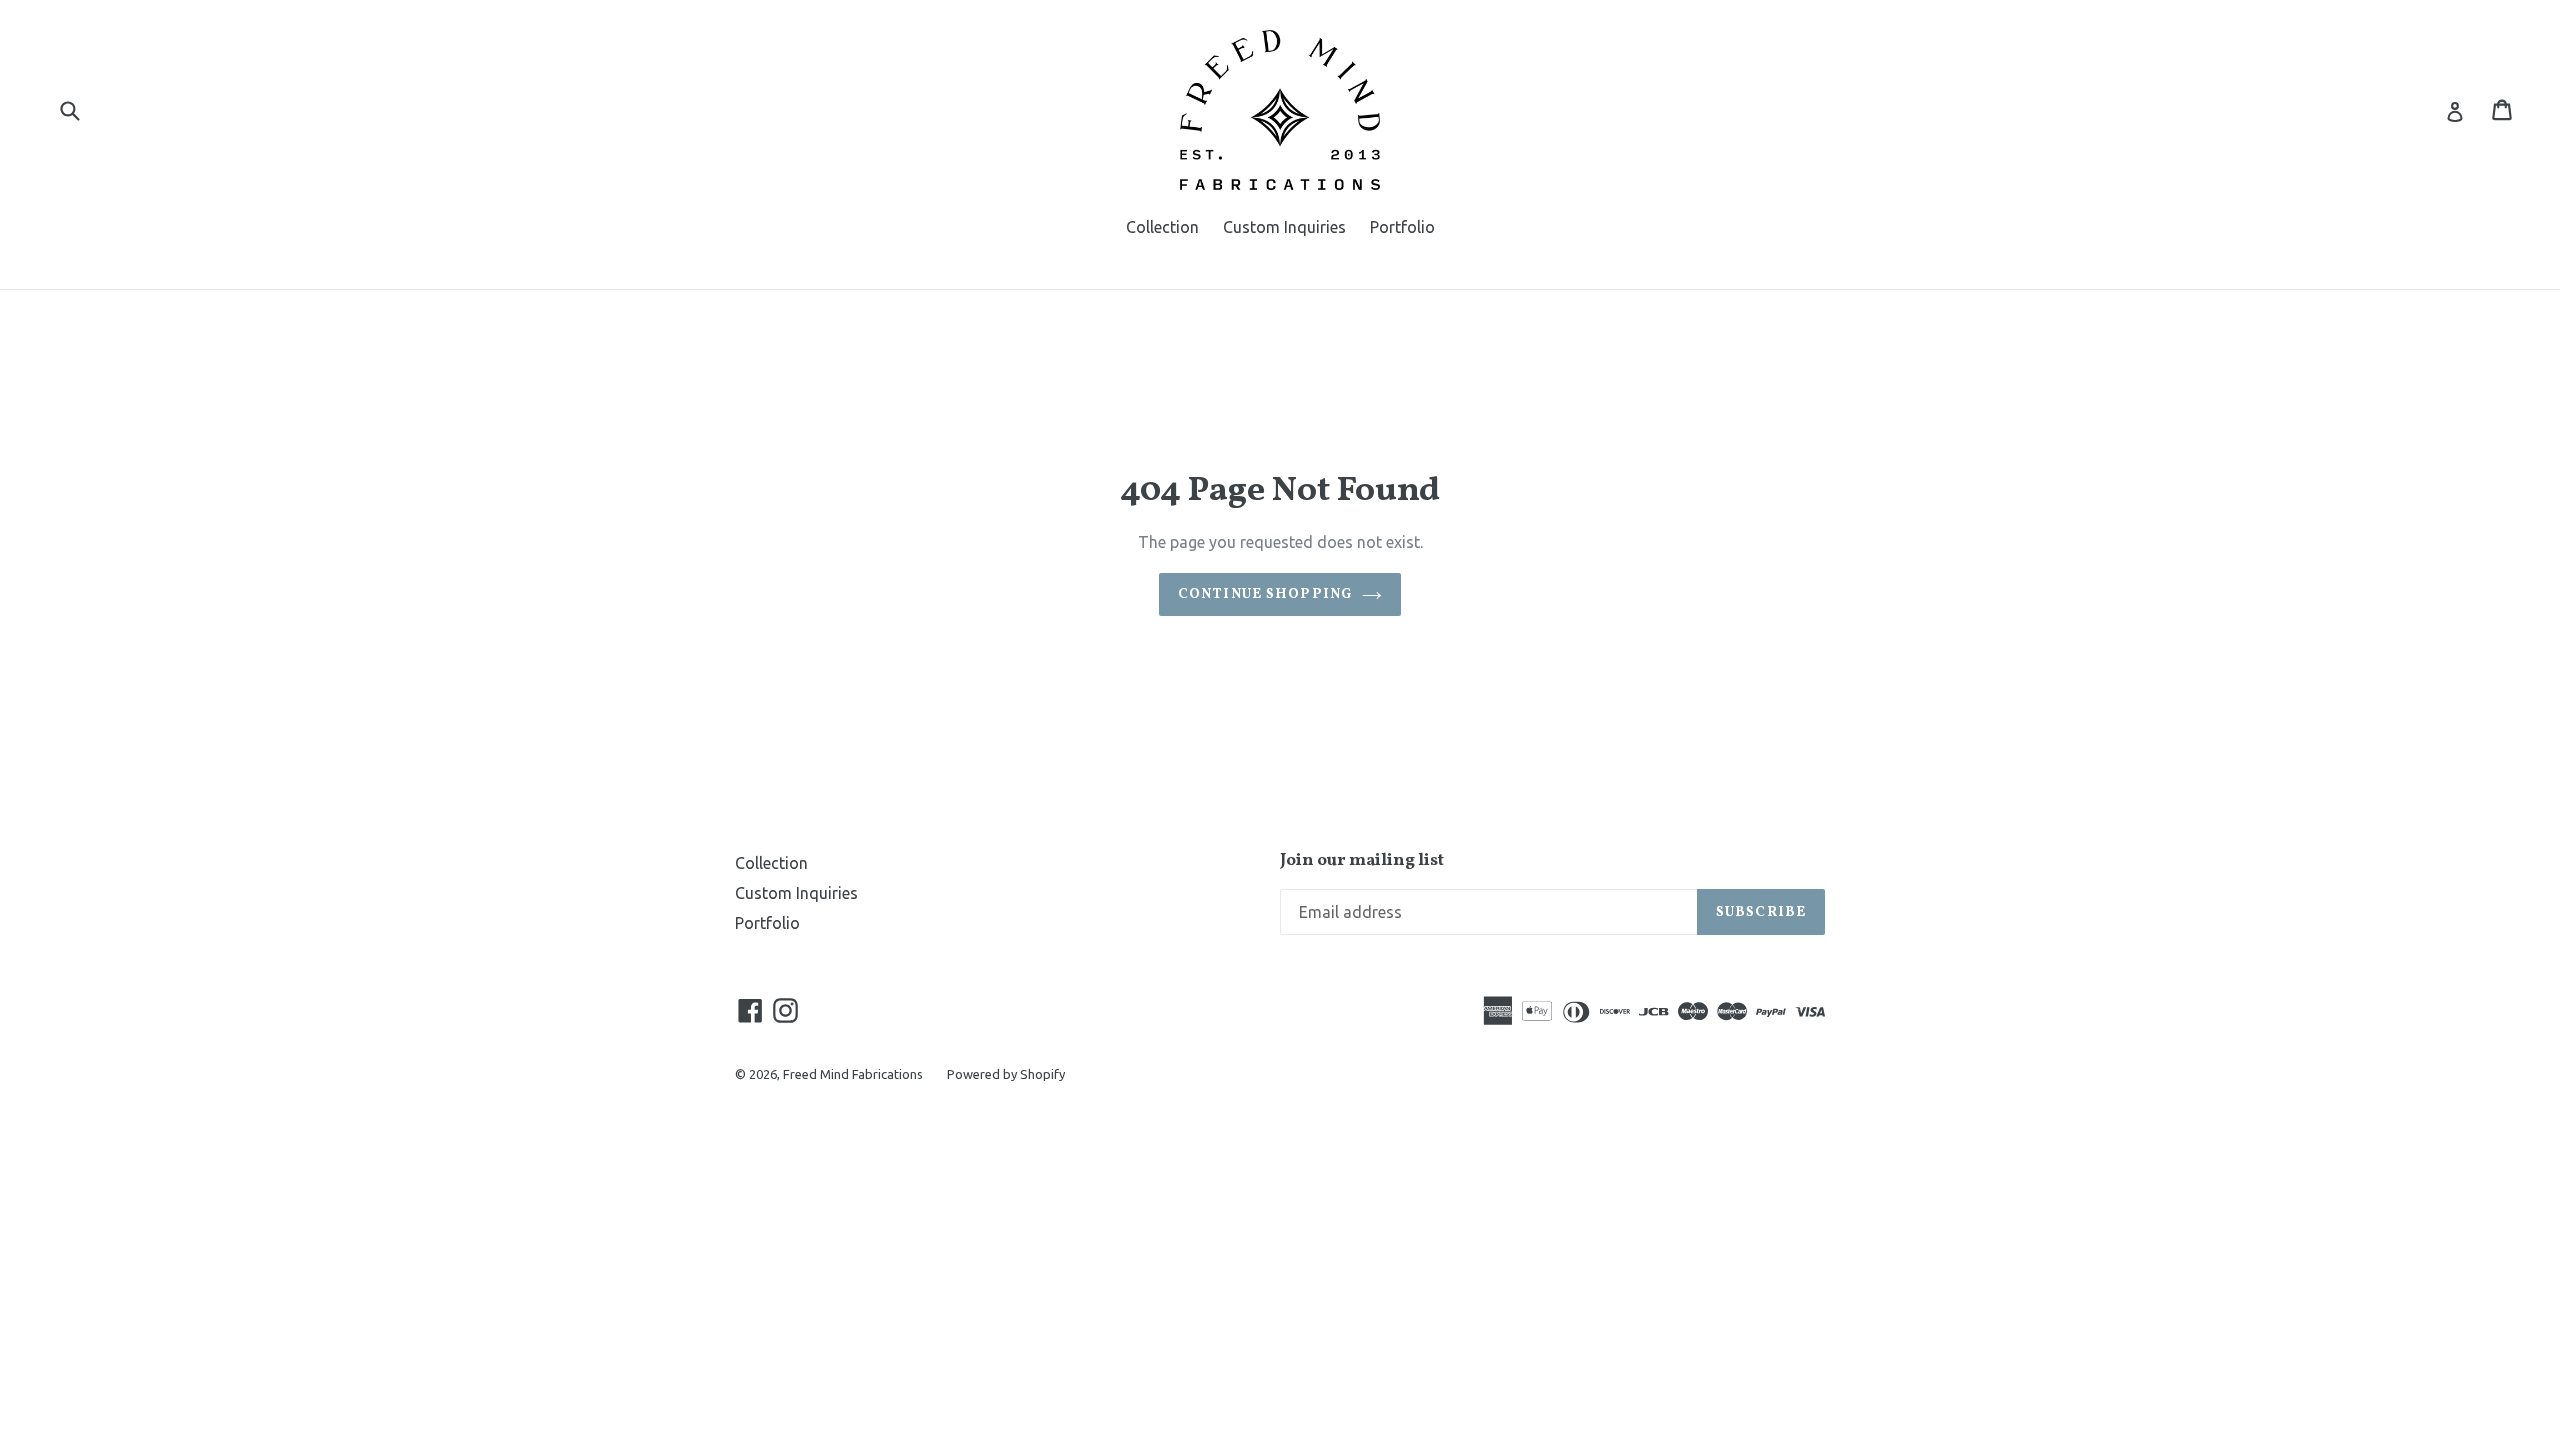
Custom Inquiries (1284, 227)
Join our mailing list (1362, 861)
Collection (1162, 227)
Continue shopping (1265, 594)
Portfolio (1402, 227)
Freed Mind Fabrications (853, 1074)
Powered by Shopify (1006, 1074)
